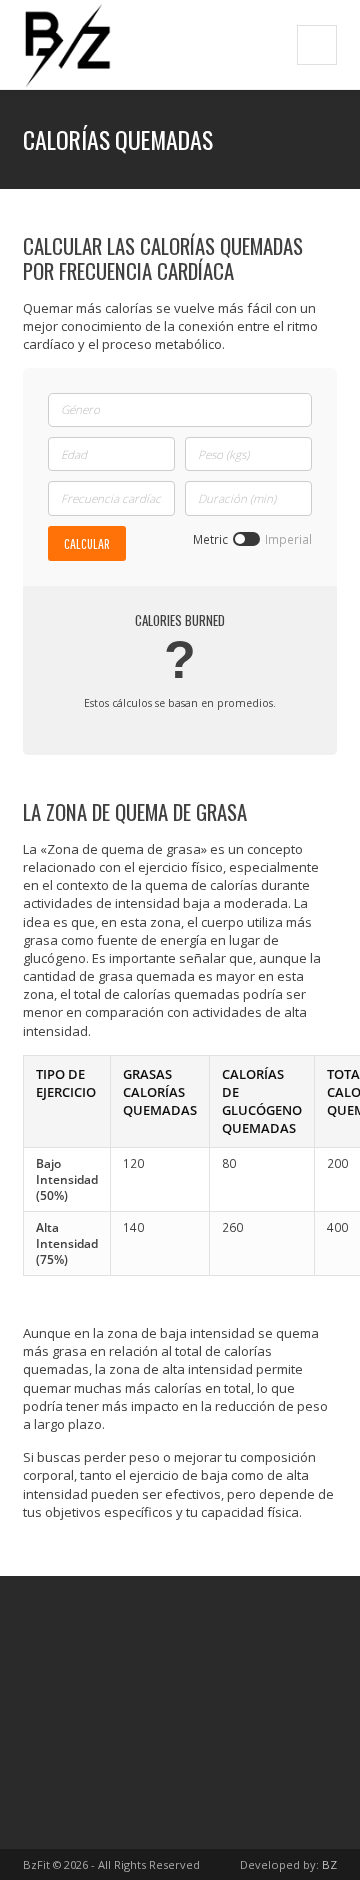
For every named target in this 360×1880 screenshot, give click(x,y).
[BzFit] (67, 44)
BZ (329, 1864)
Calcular (87, 543)
